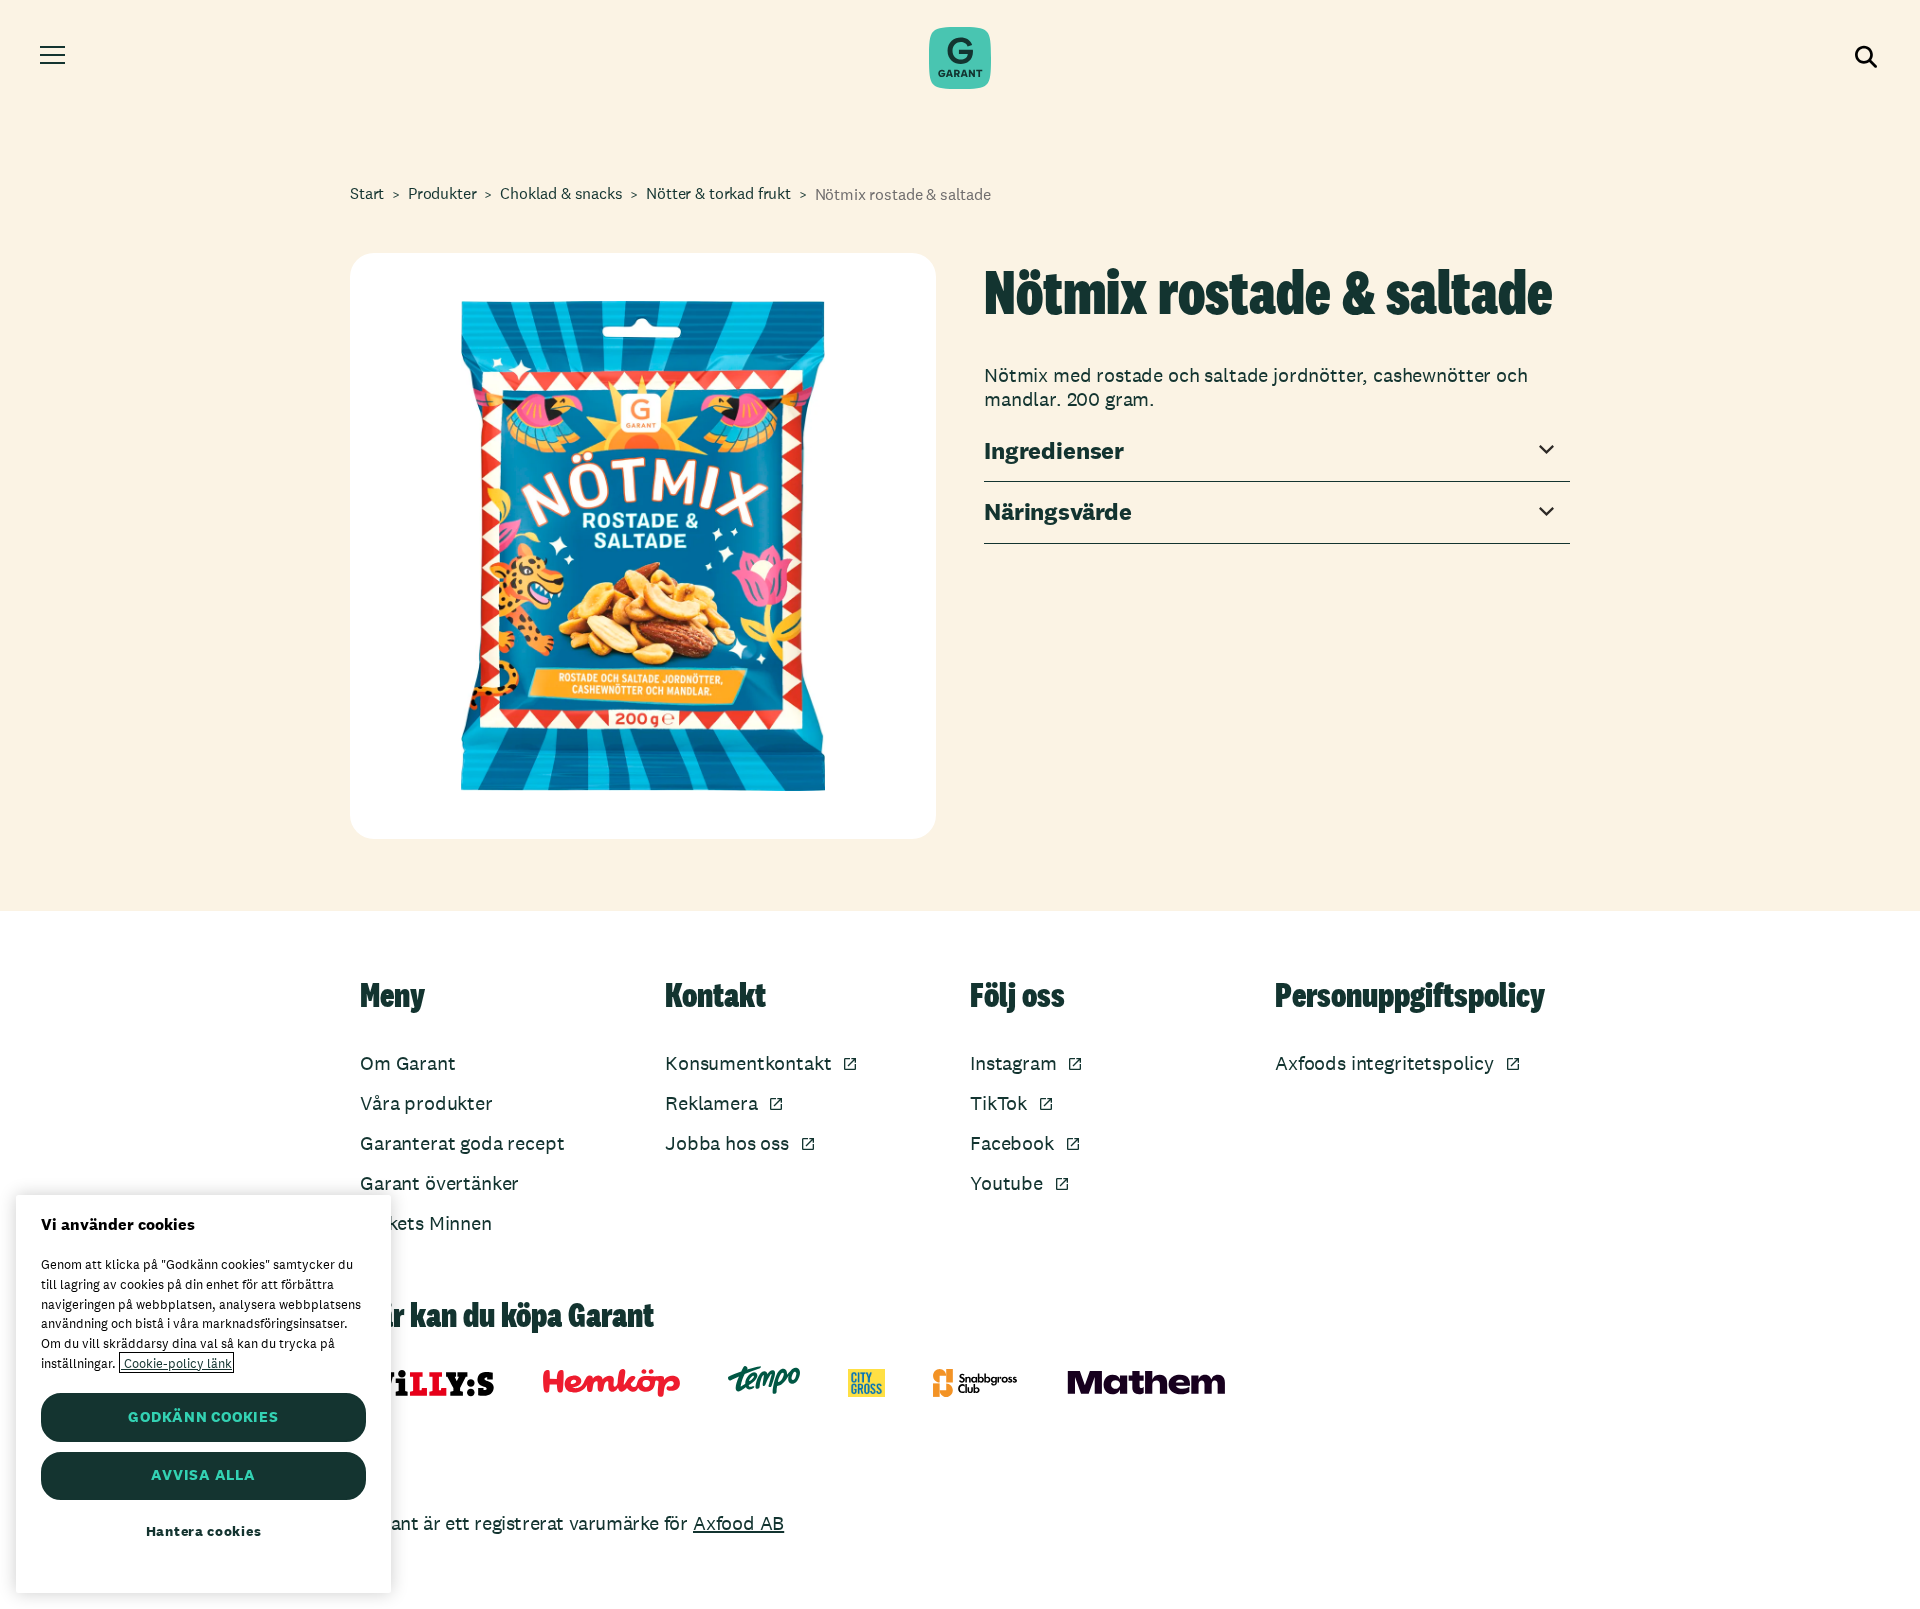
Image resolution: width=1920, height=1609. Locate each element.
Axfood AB (738, 1523)
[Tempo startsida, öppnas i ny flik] (764, 1380)
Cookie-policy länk (176, 1362)
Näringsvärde (1058, 512)
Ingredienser (1054, 451)
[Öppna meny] (55, 58)
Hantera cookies (204, 1531)
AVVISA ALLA (203, 1475)
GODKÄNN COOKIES (203, 1416)
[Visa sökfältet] (1864, 58)
